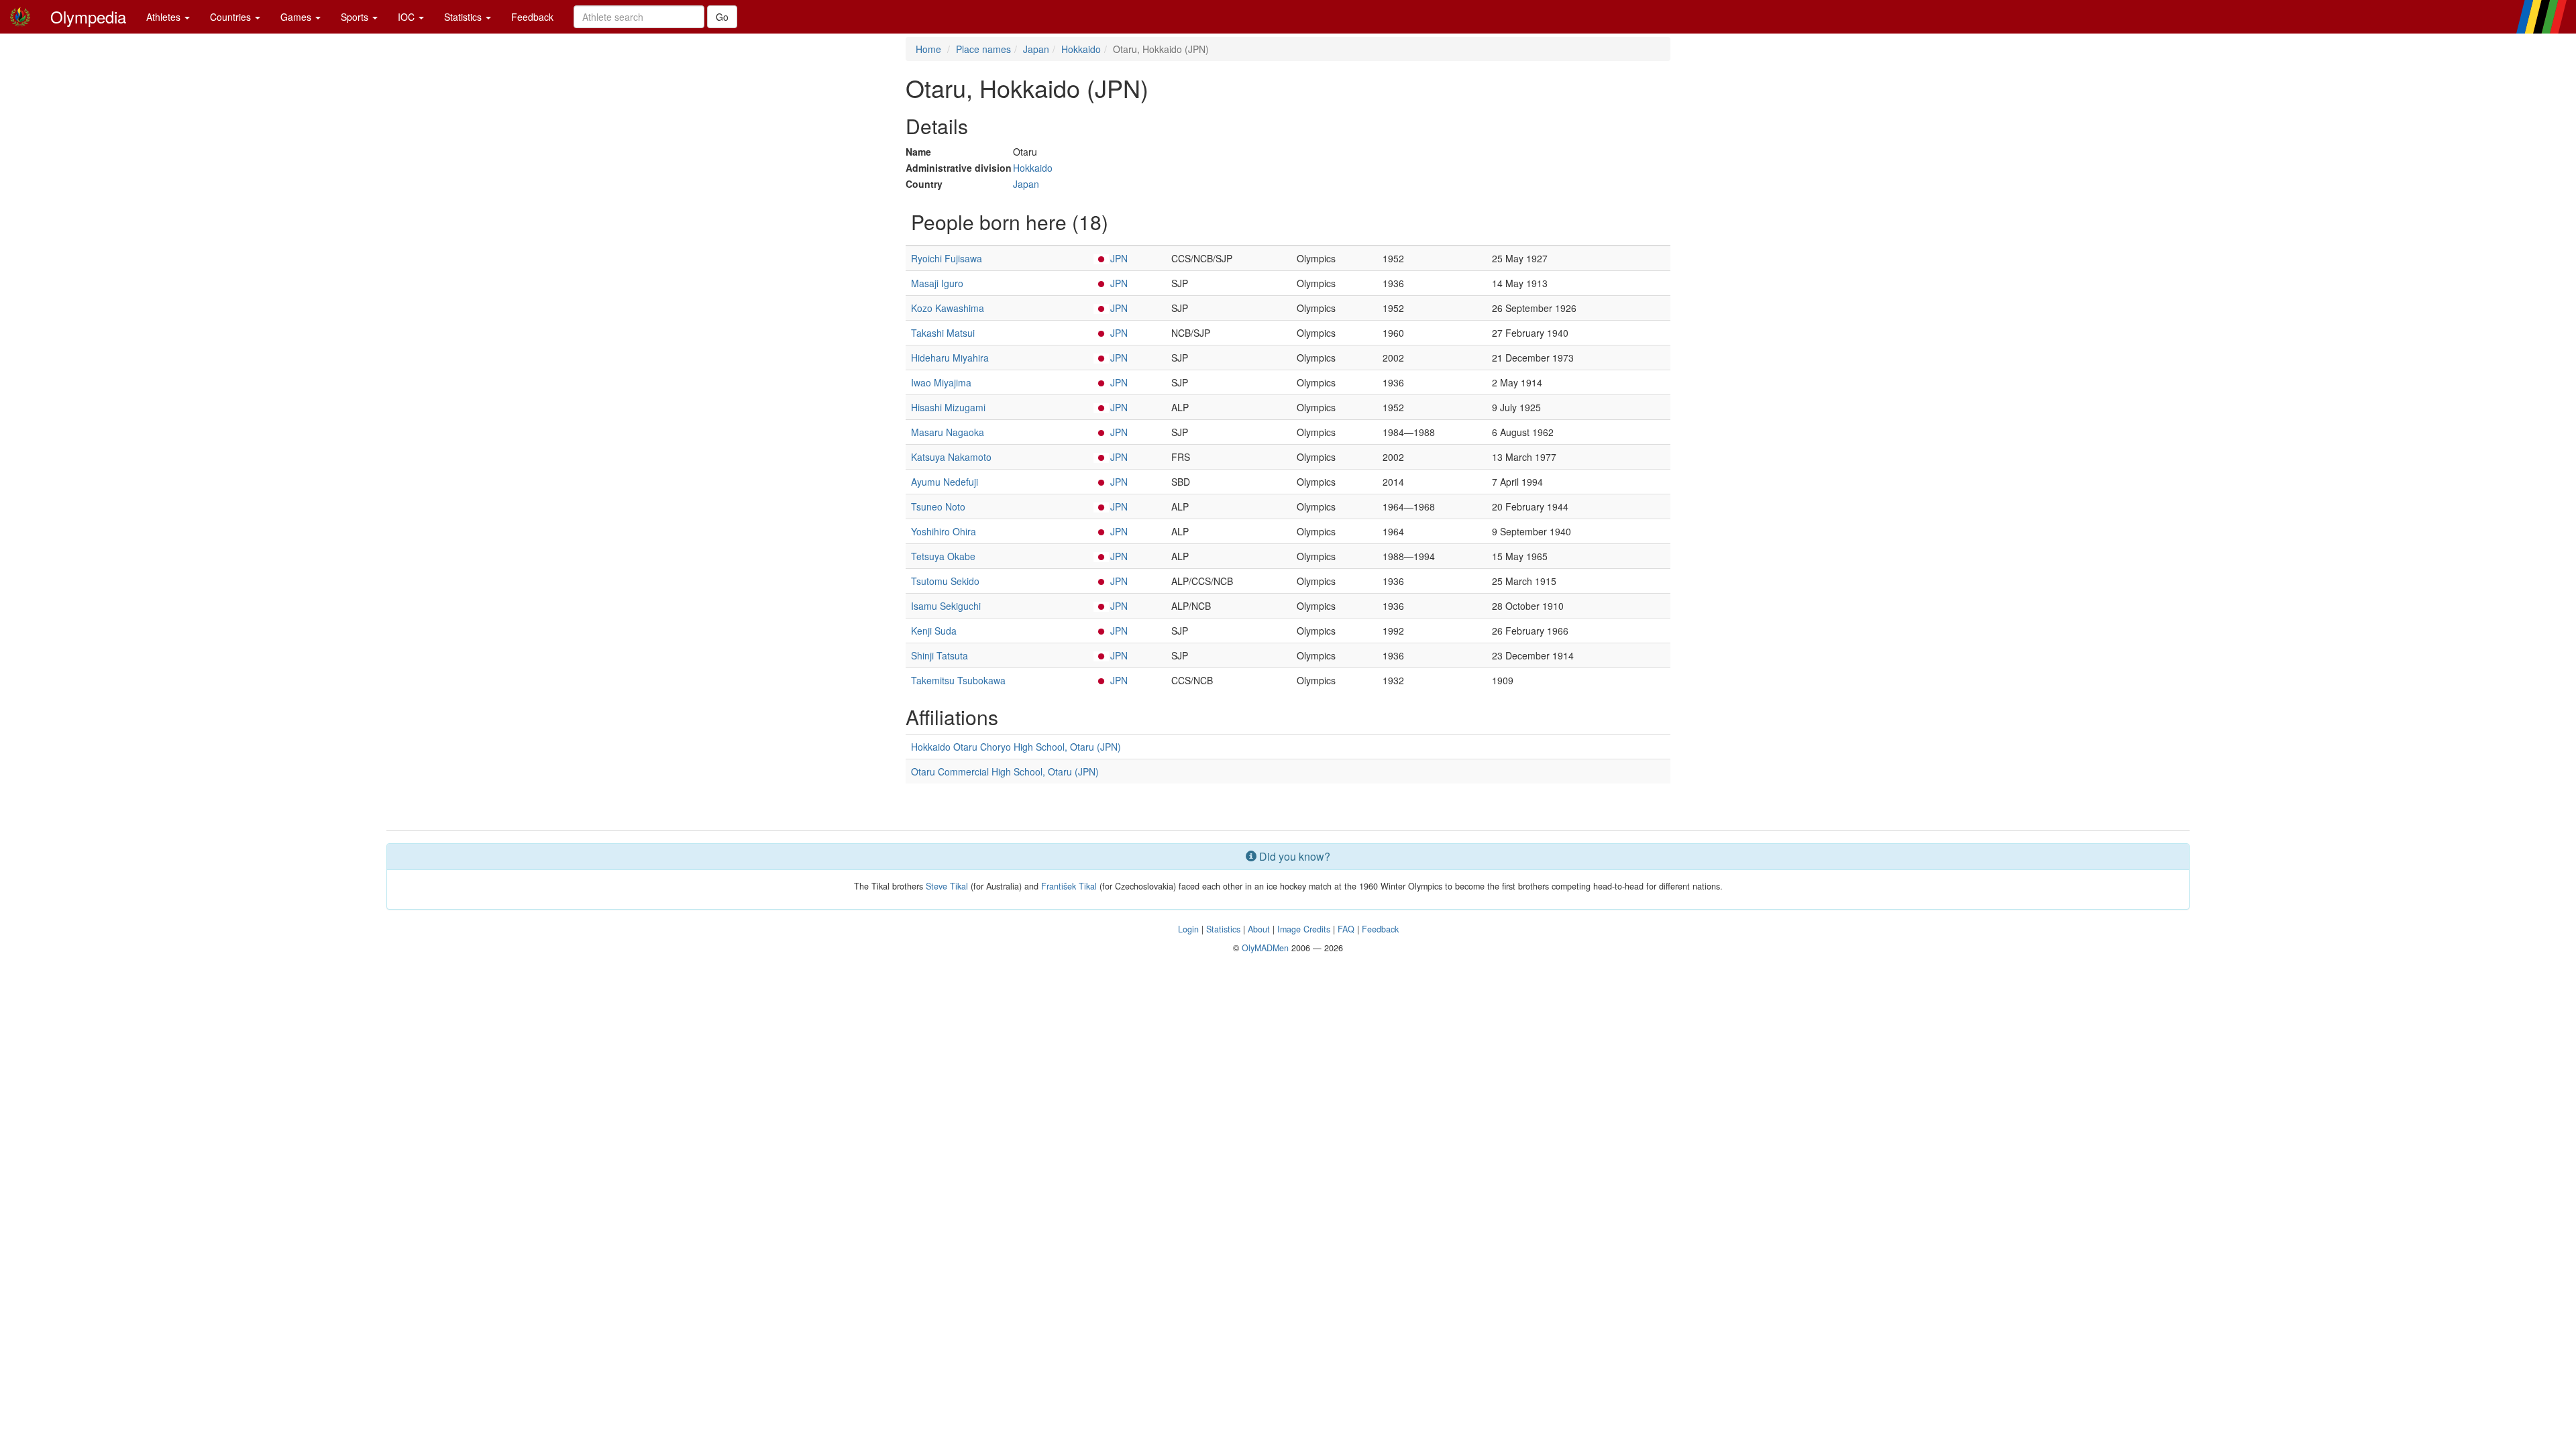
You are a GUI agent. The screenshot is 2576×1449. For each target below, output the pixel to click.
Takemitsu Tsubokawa (958, 680)
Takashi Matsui (943, 333)
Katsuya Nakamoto (951, 457)
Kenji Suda (934, 631)
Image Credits (1304, 929)
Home (928, 49)
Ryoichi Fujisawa (947, 258)
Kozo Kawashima (948, 308)
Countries (232, 17)
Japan (1036, 49)
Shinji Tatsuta (940, 655)
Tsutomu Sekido (945, 581)
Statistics (464, 17)
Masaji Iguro (937, 283)
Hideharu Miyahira (950, 358)
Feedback (532, 17)
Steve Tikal (947, 886)
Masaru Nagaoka (948, 432)
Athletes (165, 17)
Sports (356, 17)
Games (297, 17)
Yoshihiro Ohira (944, 531)
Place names (983, 49)
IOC (408, 17)
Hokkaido (1081, 49)
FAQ (1346, 929)
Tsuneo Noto (938, 506)
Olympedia (88, 16)
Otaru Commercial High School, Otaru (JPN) (1005, 771)
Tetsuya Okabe (943, 556)
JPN (1119, 258)
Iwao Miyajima (941, 382)
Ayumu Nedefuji (945, 482)
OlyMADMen (1265, 948)
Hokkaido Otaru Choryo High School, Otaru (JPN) (1016, 747)
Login (1188, 929)
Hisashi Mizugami (948, 407)
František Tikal (1069, 886)
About (1259, 929)
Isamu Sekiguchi (946, 606)
